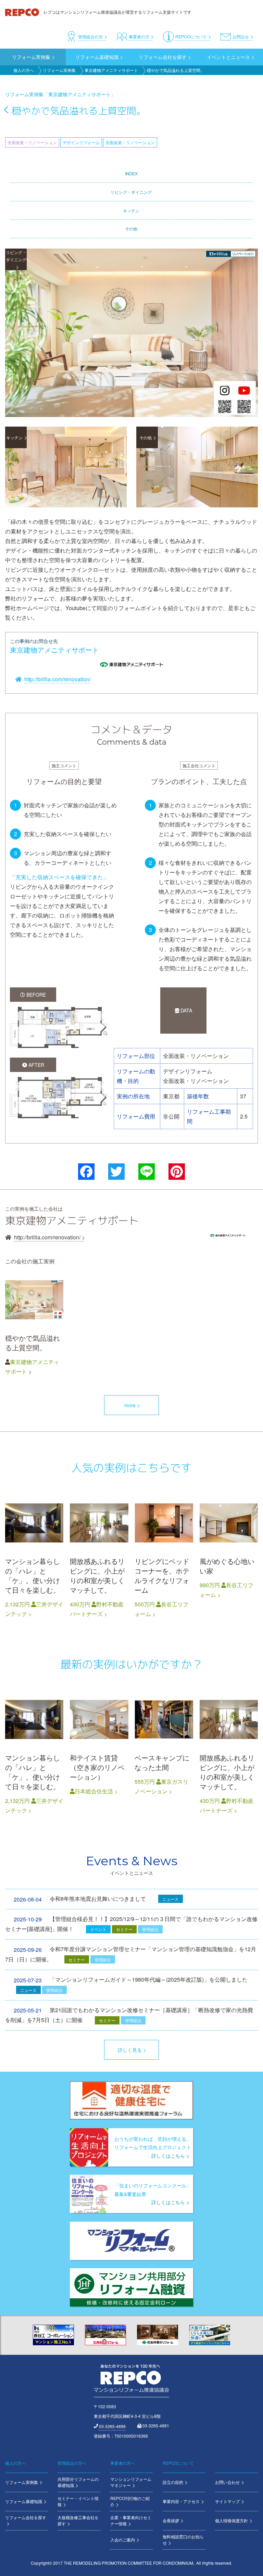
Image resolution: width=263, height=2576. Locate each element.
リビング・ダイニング (131, 192)
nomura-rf (99, 1556)
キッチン (131, 210)
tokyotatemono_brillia (34, 1324)
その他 (131, 229)
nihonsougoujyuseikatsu (99, 1753)
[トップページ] (23, 12)
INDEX (131, 173)
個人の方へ (24, 70)
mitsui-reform (34, 1556)
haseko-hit (164, 1556)
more (130, 1405)
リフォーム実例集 (59, 70)
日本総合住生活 (94, 1791)
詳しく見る (130, 2050)
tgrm (164, 1753)
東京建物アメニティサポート (111, 70)
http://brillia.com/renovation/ (58, 679)
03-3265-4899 (112, 2426)
